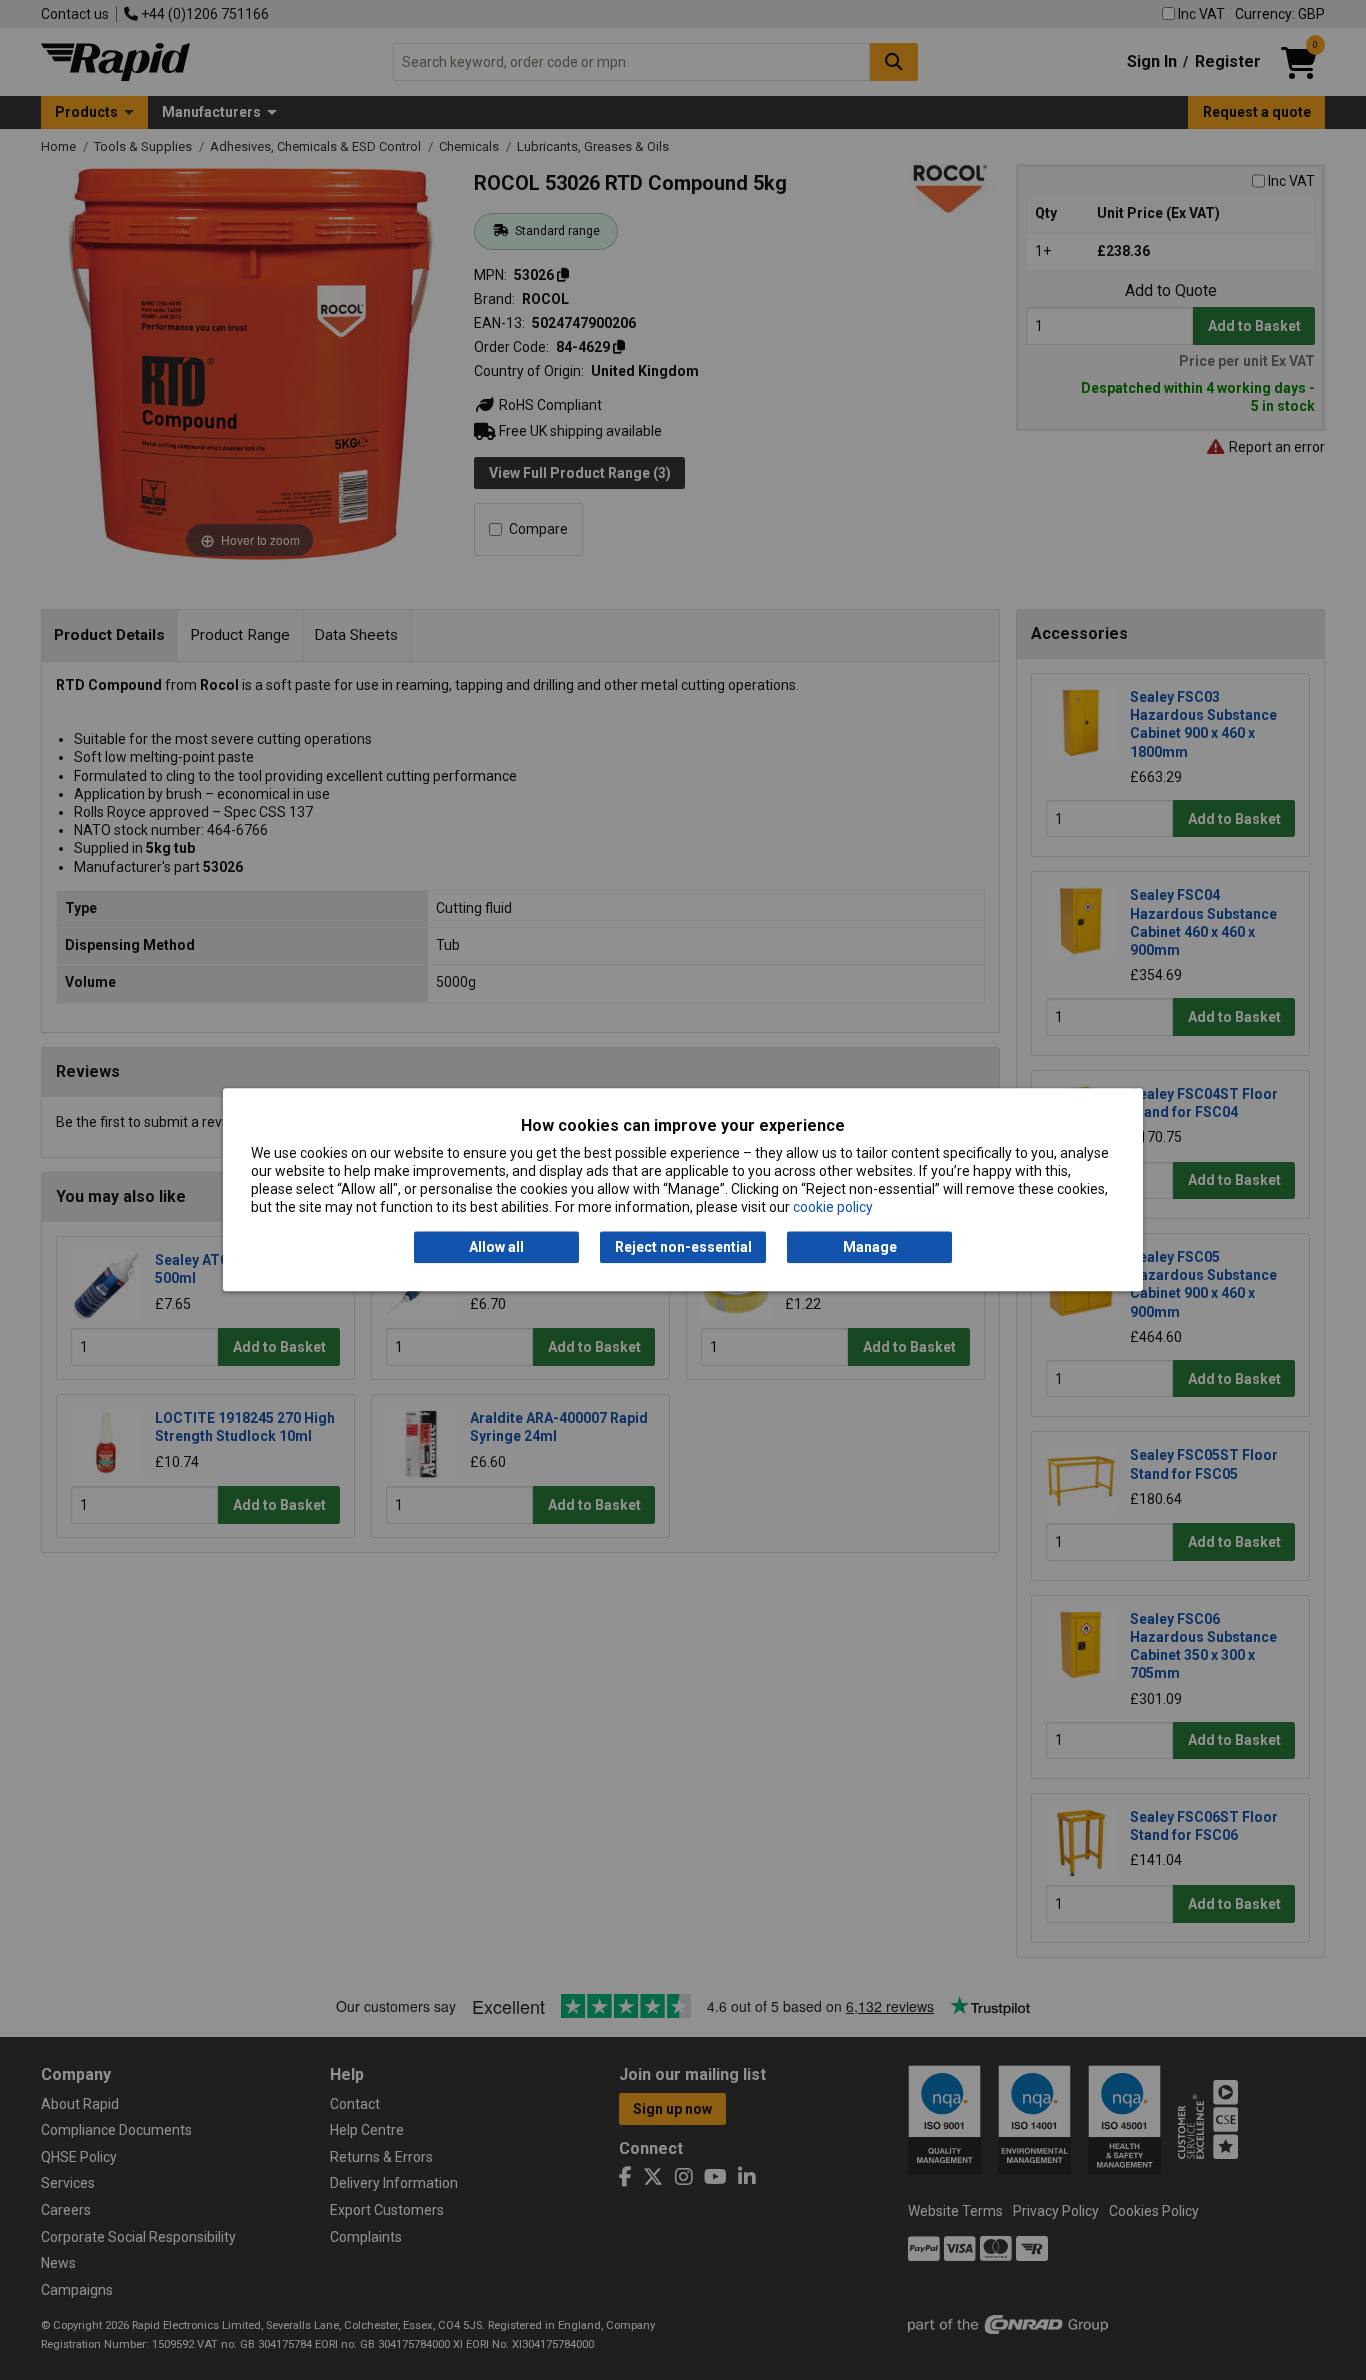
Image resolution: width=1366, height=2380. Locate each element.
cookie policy (833, 1208)
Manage (870, 1247)
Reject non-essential (683, 1247)
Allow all (496, 1247)
